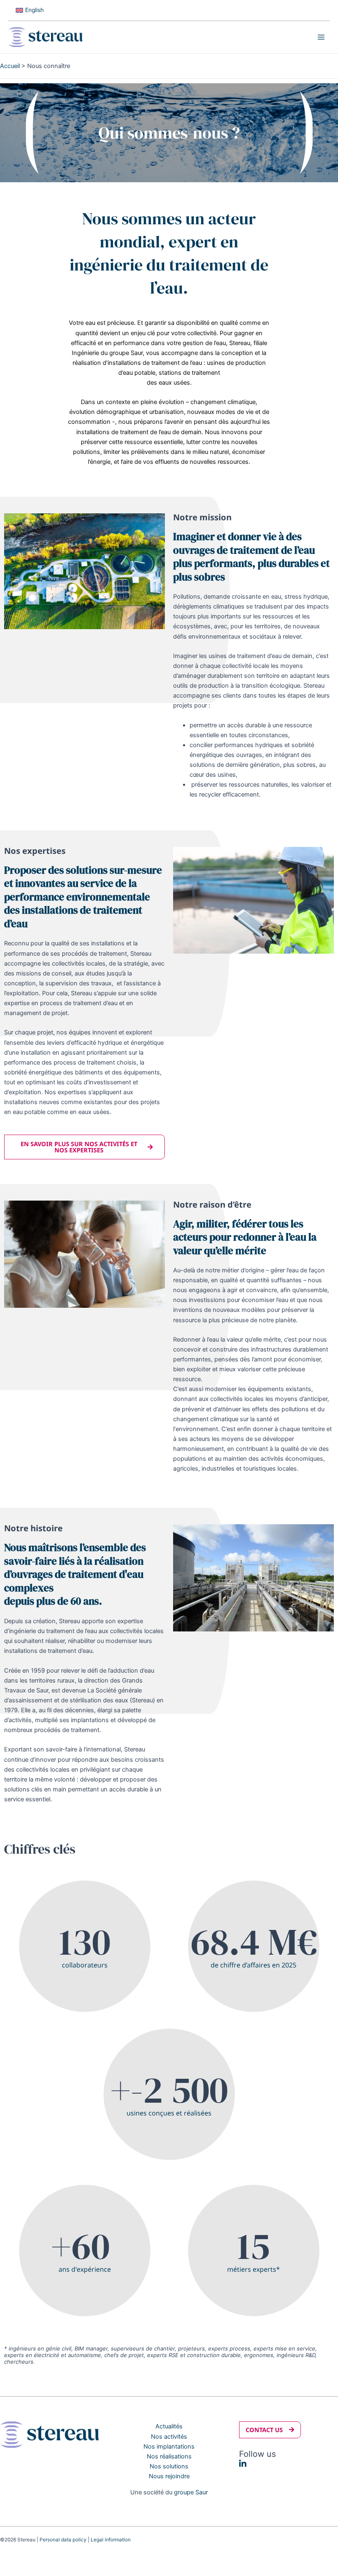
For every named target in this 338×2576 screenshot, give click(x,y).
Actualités (169, 2426)
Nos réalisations (169, 2456)
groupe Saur (191, 2492)
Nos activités (169, 2437)
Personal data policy (63, 2540)
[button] (270, 2430)
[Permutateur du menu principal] (321, 37)
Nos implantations (169, 2447)
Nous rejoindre (169, 2476)
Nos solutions (169, 2466)
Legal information (111, 2540)
